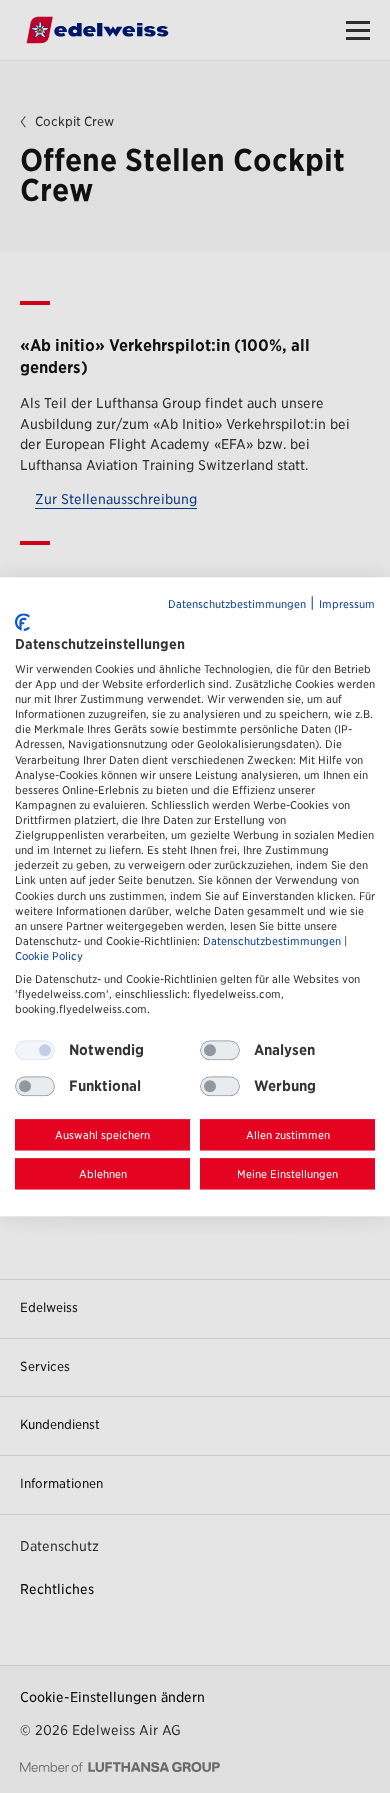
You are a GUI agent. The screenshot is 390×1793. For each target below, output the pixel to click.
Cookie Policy (49, 956)
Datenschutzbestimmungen (237, 604)
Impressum (347, 604)
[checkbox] (220, 1051)
